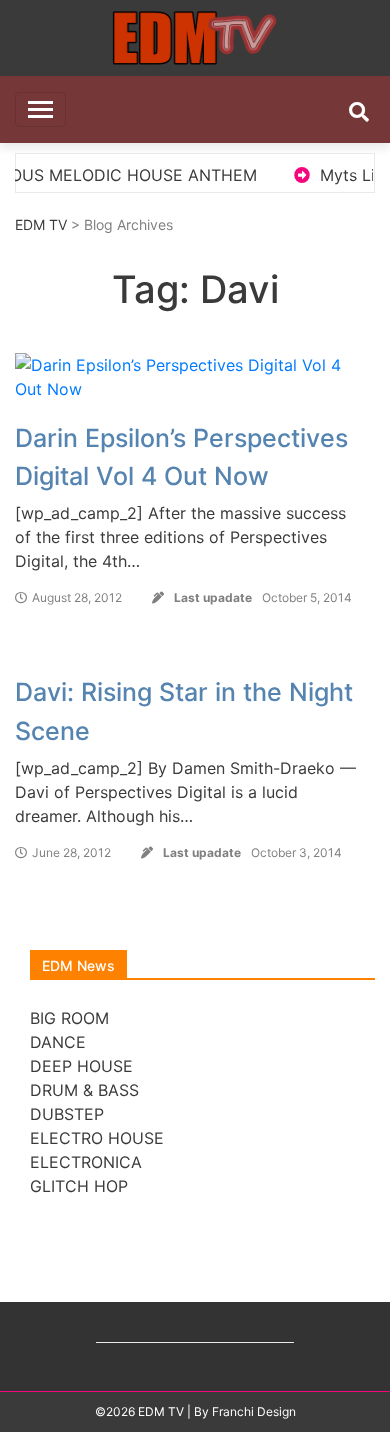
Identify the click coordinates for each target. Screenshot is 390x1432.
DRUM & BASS (84, 1090)
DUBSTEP (67, 1114)
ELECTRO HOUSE (97, 1138)
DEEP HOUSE (81, 1066)
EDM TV (41, 224)
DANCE (58, 1042)
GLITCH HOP (79, 1186)
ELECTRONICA (86, 1162)
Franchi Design (254, 1411)
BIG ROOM (69, 1018)
